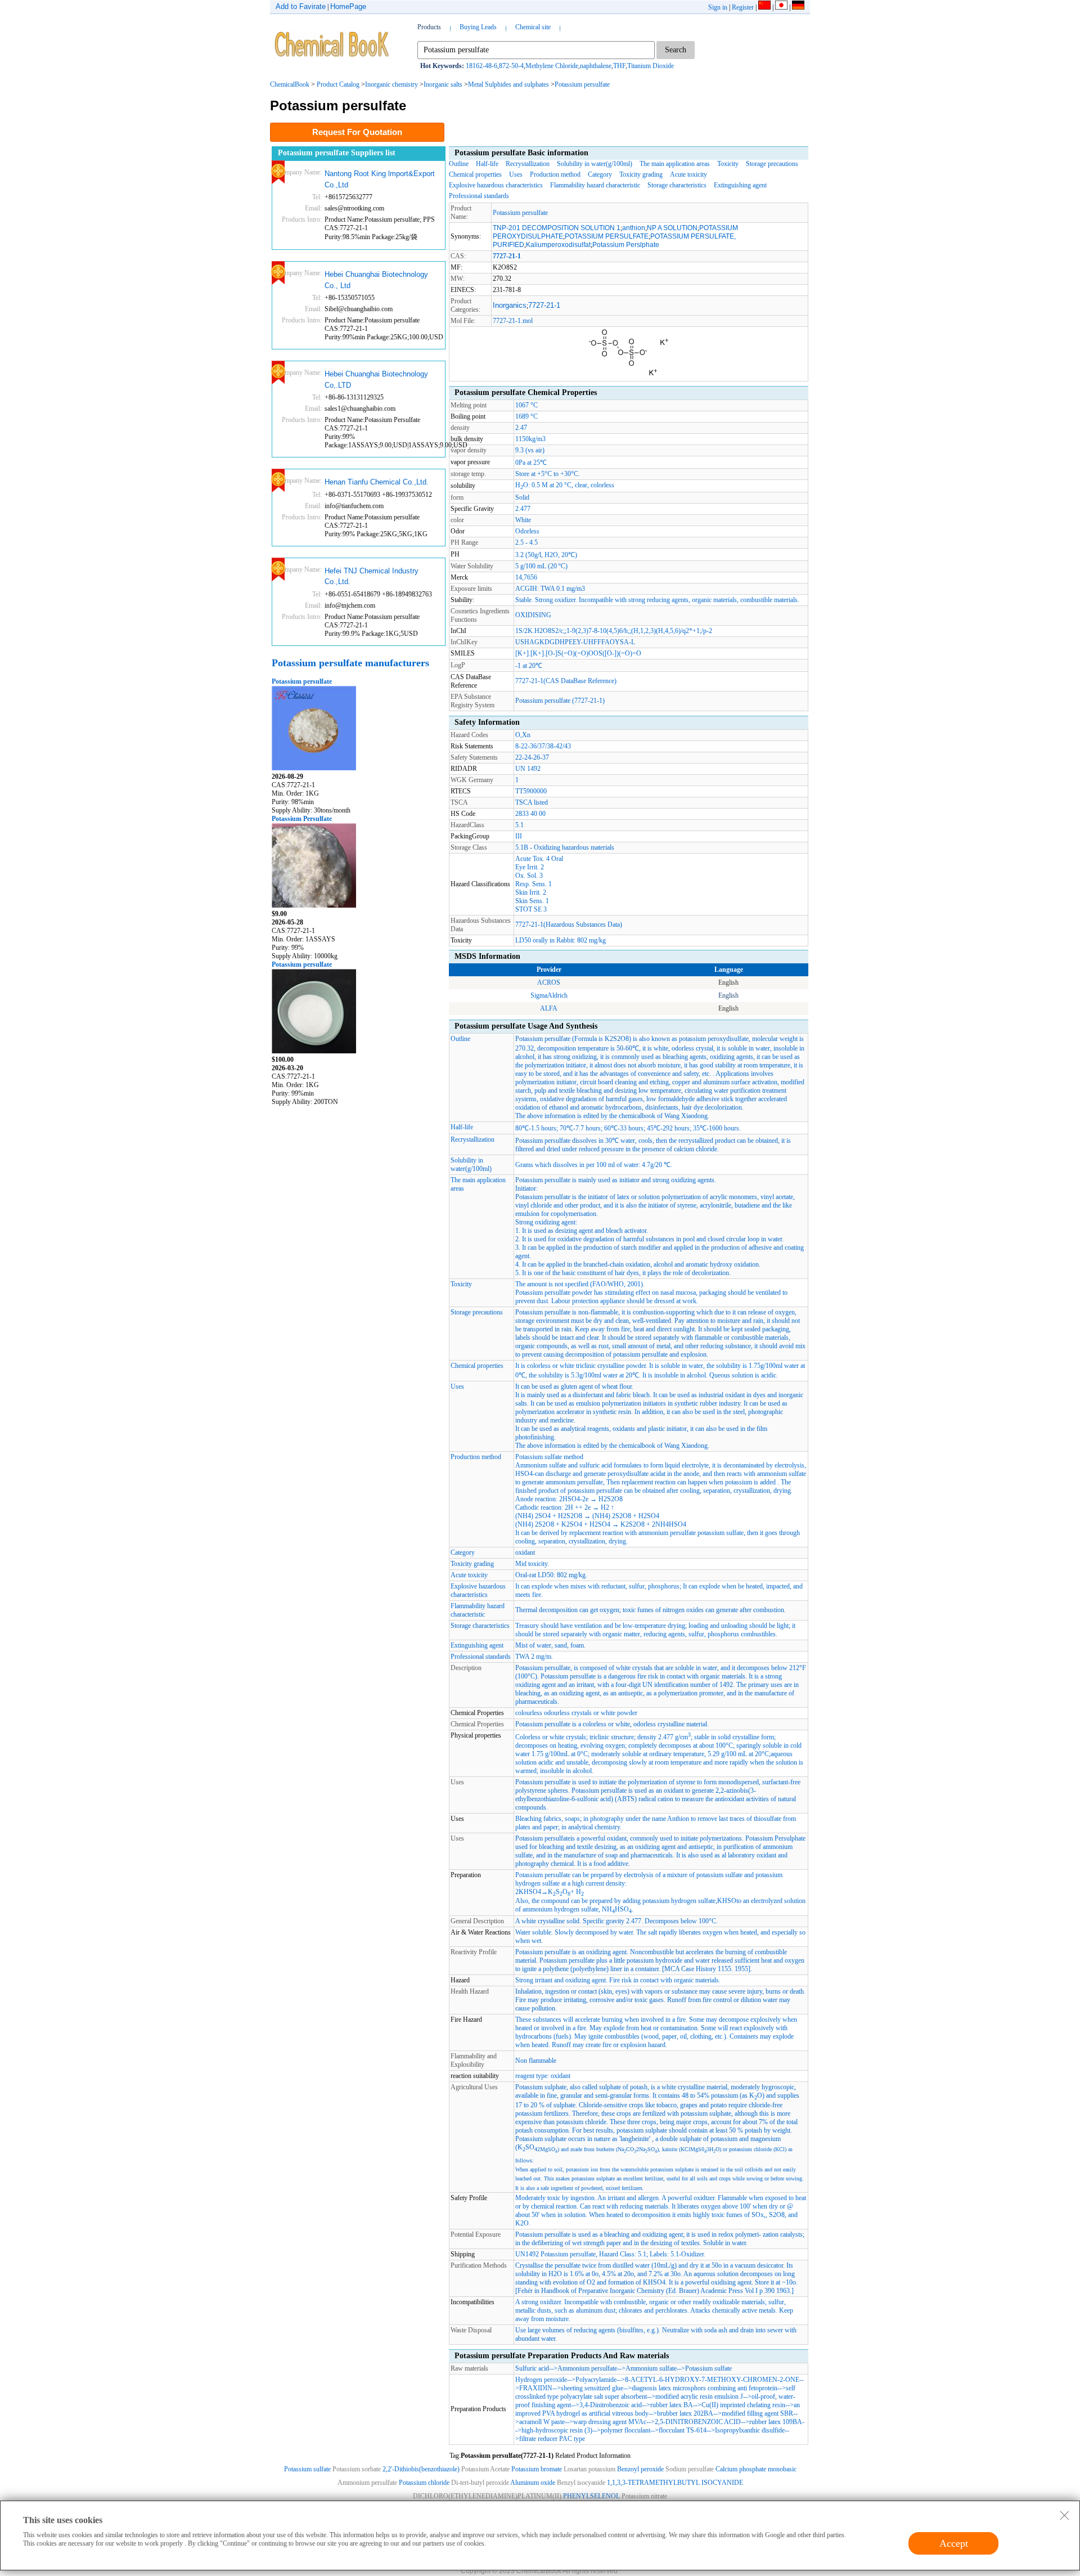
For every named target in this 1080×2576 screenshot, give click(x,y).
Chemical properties (475, 174)
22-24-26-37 (532, 757)
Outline (459, 164)
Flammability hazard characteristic (595, 185)
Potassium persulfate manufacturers (350, 663)
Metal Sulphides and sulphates (508, 84)
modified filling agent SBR (757, 2413)
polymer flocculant (625, 2430)
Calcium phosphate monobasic (756, 2469)
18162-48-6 (481, 66)
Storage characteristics (677, 185)
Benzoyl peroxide (640, 2469)
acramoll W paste (542, 2422)
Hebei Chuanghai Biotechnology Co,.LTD (376, 380)
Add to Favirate (301, 6)
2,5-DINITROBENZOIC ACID (698, 2422)
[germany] (798, 7)
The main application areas (675, 164)
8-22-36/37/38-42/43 (543, 746)
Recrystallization (528, 164)
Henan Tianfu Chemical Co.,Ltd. (377, 482)
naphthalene (596, 66)
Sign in (718, 7)
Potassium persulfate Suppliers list (337, 153)
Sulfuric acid (532, 2368)
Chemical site (533, 27)
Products (429, 27)
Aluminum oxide (533, 2483)
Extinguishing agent (740, 185)
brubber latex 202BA (685, 2413)
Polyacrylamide (596, 2380)
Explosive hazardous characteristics (496, 185)
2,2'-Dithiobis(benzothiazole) (421, 2469)
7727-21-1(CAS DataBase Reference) (566, 681)
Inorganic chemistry (391, 84)
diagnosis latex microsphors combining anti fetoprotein (705, 2388)
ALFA (549, 1008)
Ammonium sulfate (651, 2368)
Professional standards (479, 196)
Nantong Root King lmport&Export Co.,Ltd (380, 179)
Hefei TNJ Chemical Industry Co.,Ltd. (372, 576)
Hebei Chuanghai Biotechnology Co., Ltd (376, 280)
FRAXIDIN (536, 2388)
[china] (764, 7)
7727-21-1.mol (513, 321)
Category (600, 174)
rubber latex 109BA (776, 2422)
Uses (516, 174)
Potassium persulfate (582, 84)
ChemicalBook (290, 84)
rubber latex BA (672, 2405)
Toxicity (728, 164)
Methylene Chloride (552, 66)
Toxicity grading (641, 174)
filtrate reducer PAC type (552, 2439)
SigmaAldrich (549, 995)
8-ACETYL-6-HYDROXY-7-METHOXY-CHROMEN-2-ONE (712, 2380)
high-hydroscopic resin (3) (557, 2430)
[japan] (781, 7)
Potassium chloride (425, 2483)
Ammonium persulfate (587, 2368)
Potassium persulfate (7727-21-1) (560, 701)
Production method (555, 174)
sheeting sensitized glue (592, 2388)
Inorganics (510, 305)
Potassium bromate (537, 2469)
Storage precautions (772, 164)
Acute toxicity (688, 174)
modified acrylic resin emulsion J (699, 2397)
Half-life (487, 164)
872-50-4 (511, 66)
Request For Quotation (357, 132)
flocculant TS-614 (683, 2430)
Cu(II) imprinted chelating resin (743, 2405)
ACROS (549, 982)
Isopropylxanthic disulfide (750, 2430)
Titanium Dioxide (651, 66)
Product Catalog (338, 84)
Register (743, 7)
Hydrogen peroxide (541, 2380)
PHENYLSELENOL (591, 2496)
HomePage (348, 6)
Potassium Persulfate (302, 819)
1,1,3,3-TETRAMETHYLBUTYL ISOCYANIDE (675, 2483)
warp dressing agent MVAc (610, 2422)
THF (619, 66)
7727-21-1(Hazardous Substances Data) (569, 925)
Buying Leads (478, 27)
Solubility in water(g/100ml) (595, 164)
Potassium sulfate (708, 2368)
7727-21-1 (544, 305)
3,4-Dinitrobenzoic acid (611, 2405)
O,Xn (523, 735)
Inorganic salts (443, 84)
